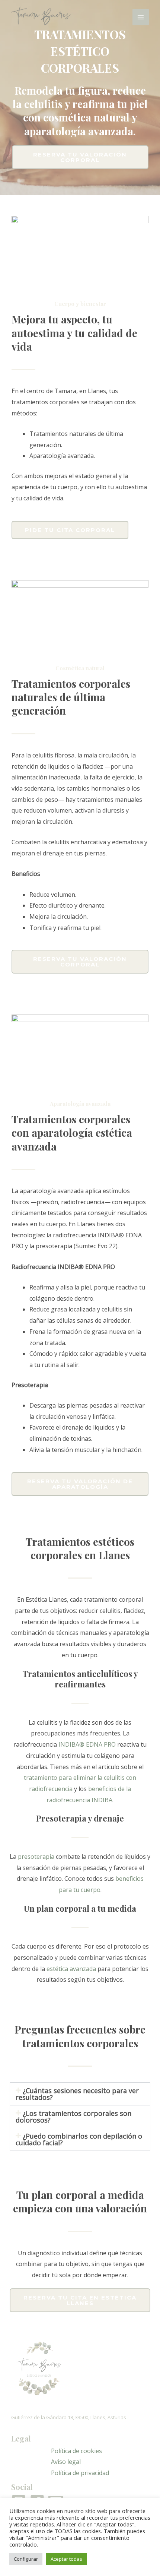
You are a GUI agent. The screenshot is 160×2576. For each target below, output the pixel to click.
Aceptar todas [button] (66, 2559)
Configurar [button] (26, 2559)
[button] (80, 2094)
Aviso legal (66, 2462)
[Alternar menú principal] (141, 17)
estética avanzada (71, 1969)
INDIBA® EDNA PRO (87, 1744)
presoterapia (36, 1857)
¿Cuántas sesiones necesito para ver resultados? (77, 2094)
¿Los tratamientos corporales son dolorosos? (73, 2117)
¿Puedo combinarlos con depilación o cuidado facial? (79, 2139)
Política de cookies (76, 2451)
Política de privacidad (80, 2473)
